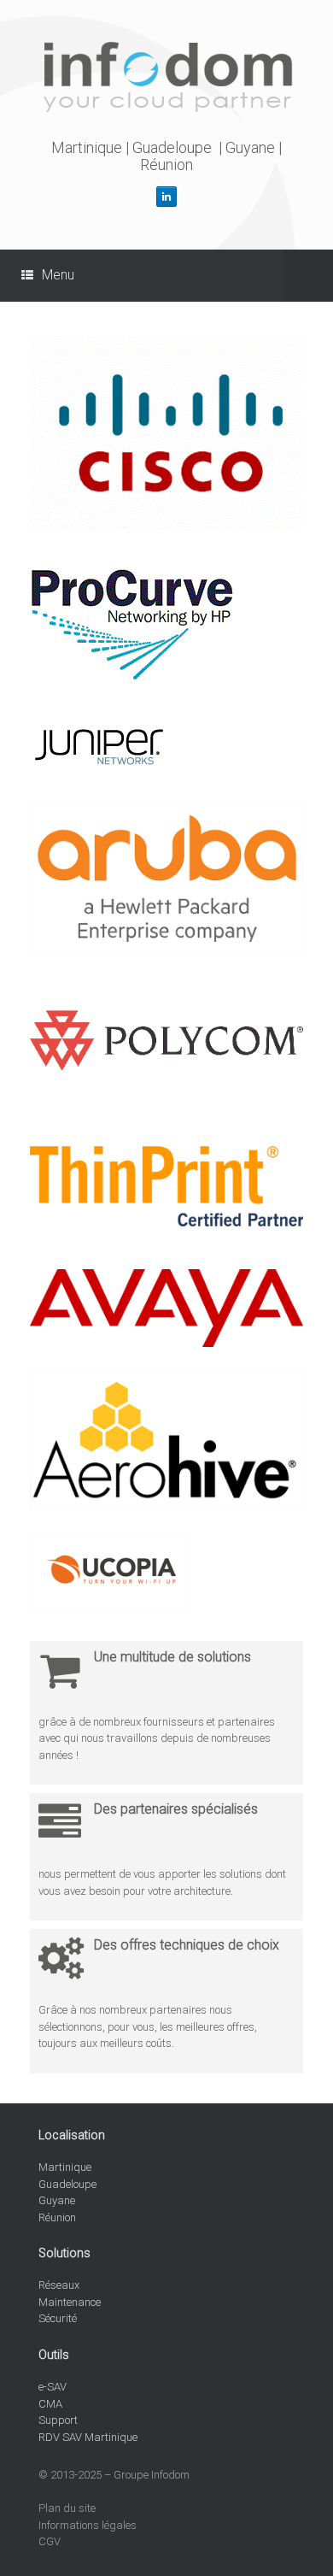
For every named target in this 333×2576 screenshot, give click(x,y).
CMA (50, 2404)
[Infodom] (166, 76)
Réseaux (59, 2285)
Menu (58, 275)
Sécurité (58, 2318)
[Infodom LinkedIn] (166, 197)
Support (58, 2420)
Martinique (87, 147)
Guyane (250, 147)
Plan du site (67, 2508)
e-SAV (53, 2387)
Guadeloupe (172, 147)
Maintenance (70, 2302)
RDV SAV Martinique (88, 2437)
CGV (50, 2541)
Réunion (166, 165)
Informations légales (88, 2525)
